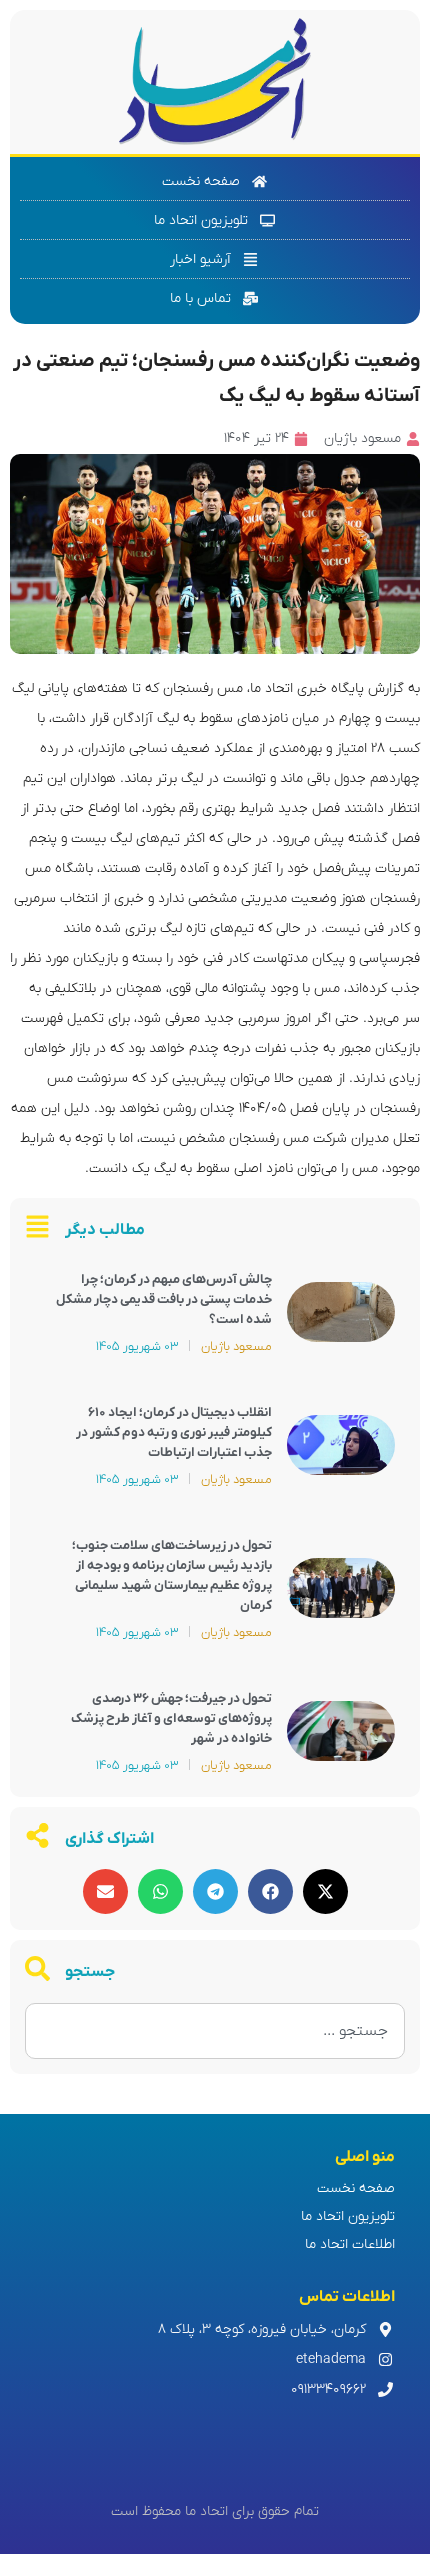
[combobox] (215, 2031)
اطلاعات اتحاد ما (350, 2244)
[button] (325, 1891)
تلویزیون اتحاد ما (348, 2216)
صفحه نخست (356, 2188)
